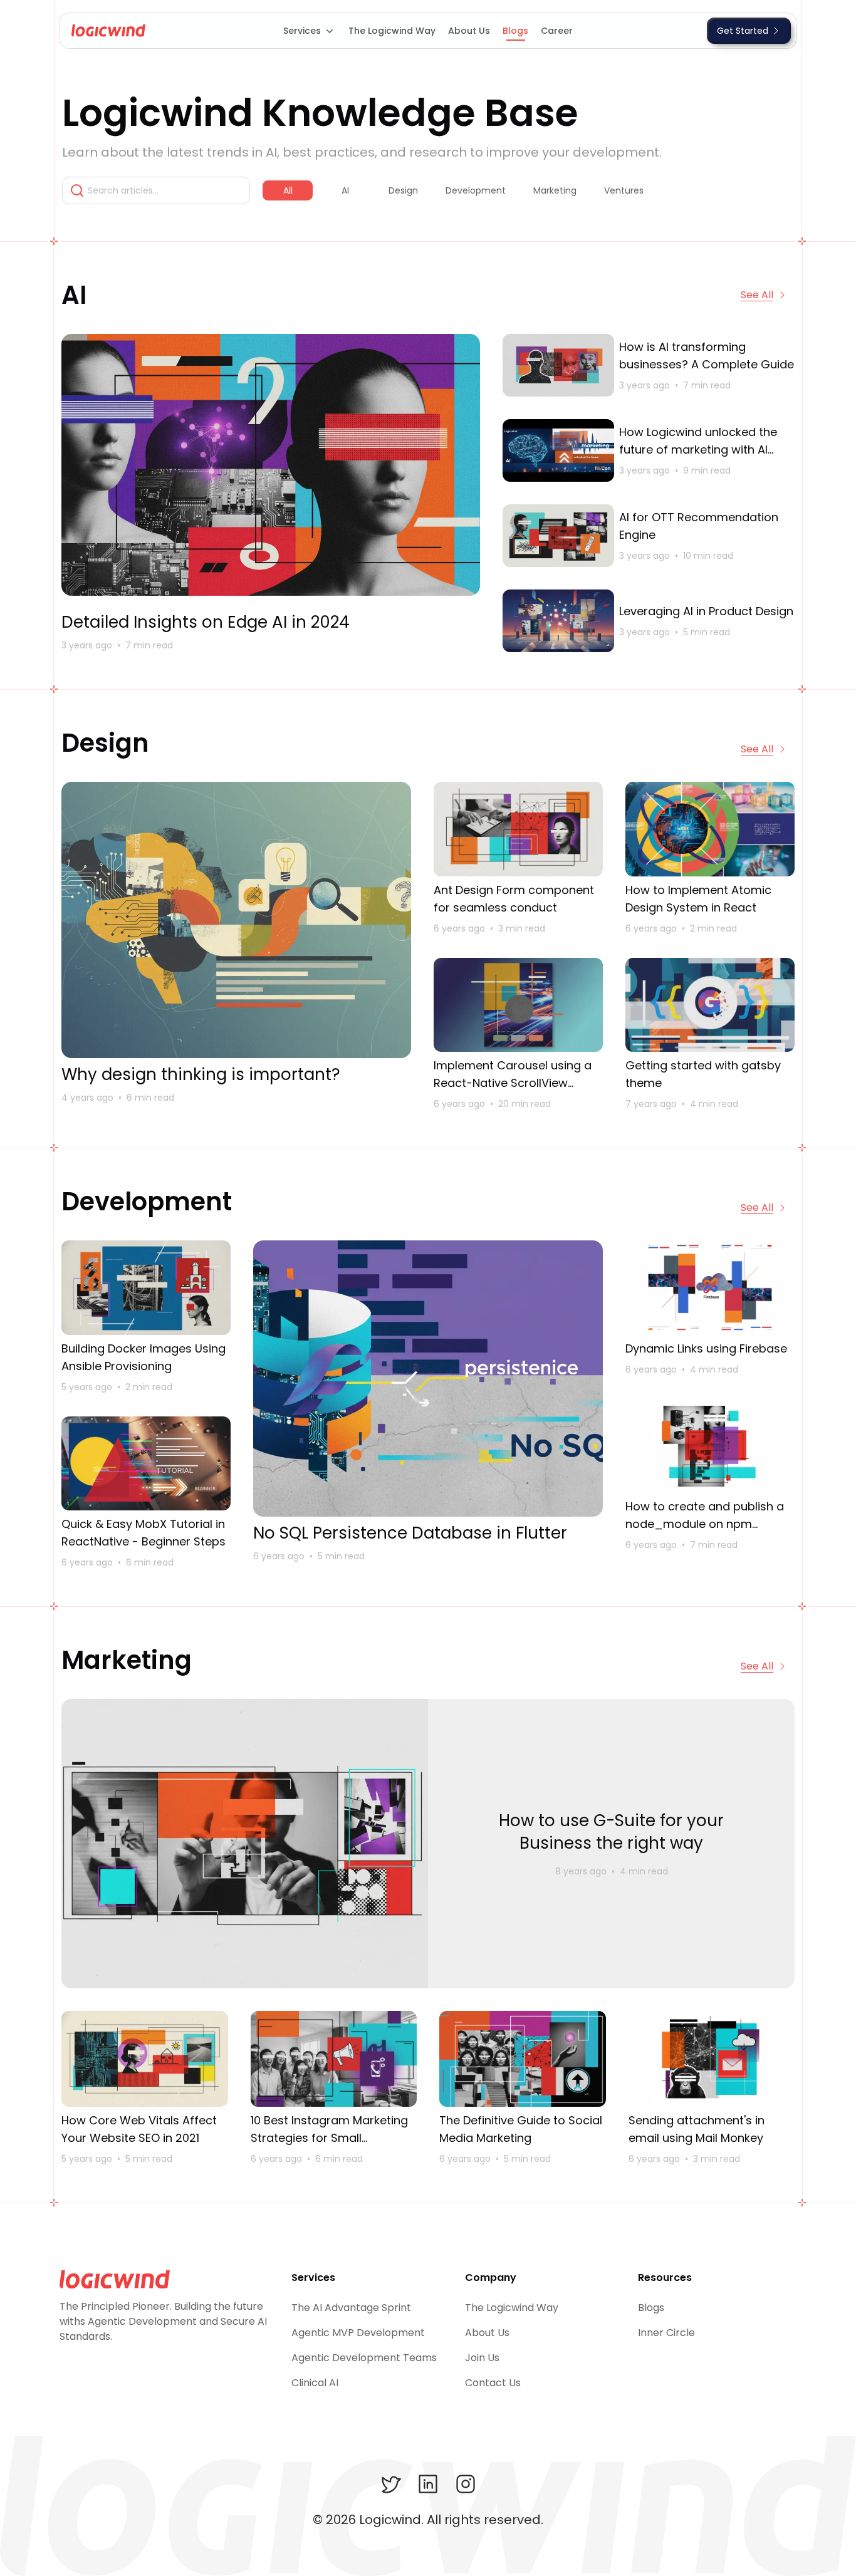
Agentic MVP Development (358, 2333)
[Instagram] (466, 2484)
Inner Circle (666, 2333)
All (288, 190)
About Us (469, 31)
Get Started (743, 31)
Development (476, 190)
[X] (390, 2484)
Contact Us (493, 2383)
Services (302, 31)
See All (757, 295)
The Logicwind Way (392, 31)
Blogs (515, 31)
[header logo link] (105, 31)
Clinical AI (315, 2383)
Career (557, 31)
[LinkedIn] (428, 2484)
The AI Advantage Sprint (351, 2308)
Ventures (624, 190)
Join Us (482, 2358)
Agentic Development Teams (364, 2358)
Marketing (555, 190)
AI (345, 190)
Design (403, 190)
